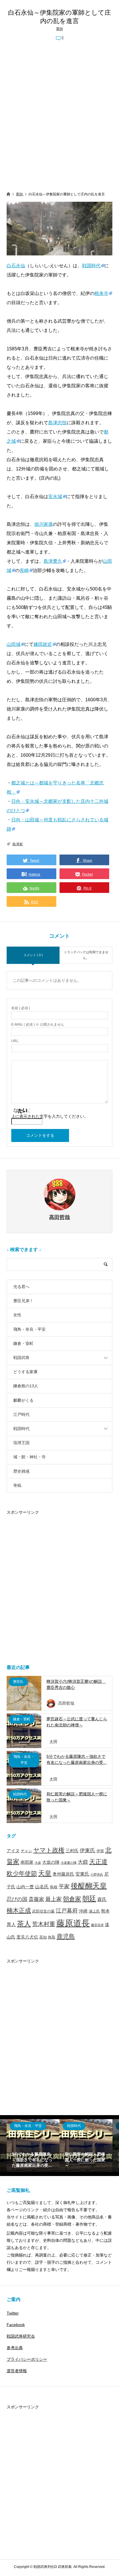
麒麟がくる (23, 1400)
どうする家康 (25, 1372)
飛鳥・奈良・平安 (29, 1329)
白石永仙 (16, 266)
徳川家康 (44, 524)
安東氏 (82, 1874)
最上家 (54, 1899)
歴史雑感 (21, 1471)
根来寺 (101, 293)
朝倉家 (72, 1899)
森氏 (102, 1899)
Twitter (13, 2313)
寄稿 (17, 1485)
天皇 (45, 1873)
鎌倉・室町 (23, 1343)
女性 (17, 1315)
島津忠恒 (57, 423)
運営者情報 (17, 2371)
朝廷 (89, 1899)
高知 (43, 1937)
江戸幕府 (67, 1911)
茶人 (24, 1924)
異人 (11, 1924)
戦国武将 (21, 1358)
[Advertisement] (59, 117)
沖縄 (83, 1911)
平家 (64, 1886)
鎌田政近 (43, 644)
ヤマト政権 (49, 1850)
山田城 (14, 644)
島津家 (18, 844)
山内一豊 (25, 1887)
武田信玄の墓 (43, 1911)
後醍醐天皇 (89, 1886)
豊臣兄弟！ (23, 1301)
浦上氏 (94, 1911)
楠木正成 (19, 1910)
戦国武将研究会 (21, 2336)
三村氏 (72, 1851)
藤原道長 (73, 1923)
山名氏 (42, 1887)
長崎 (24, 570)
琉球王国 (21, 1443)
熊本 (105, 1911)
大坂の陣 (51, 1862)
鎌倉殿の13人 (26, 1386)
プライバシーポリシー (27, 2359)
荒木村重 (44, 1924)
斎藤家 (36, 1899)
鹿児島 (66, 1936)
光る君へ (21, 1287)
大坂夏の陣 (69, 1863)
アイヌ (13, 1851)
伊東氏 (88, 1850)
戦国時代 (91, 266)
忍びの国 (17, 1899)
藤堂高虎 (97, 1925)
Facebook (16, 2325)
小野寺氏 (97, 1874)
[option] (33, 2146)
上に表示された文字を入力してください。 (50, 1116)
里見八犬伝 (27, 1937)
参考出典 (15, 2348)
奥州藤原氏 (63, 1874)
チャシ (26, 1851)
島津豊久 (53, 561)
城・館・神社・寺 (29, 1457)
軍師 (59, 29)
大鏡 (83, 1862)
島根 (54, 1887)
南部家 (27, 1862)
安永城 (55, 497)
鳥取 (52, 1937)
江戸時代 (21, 1414)
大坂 (38, 1863)
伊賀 (100, 1851)
